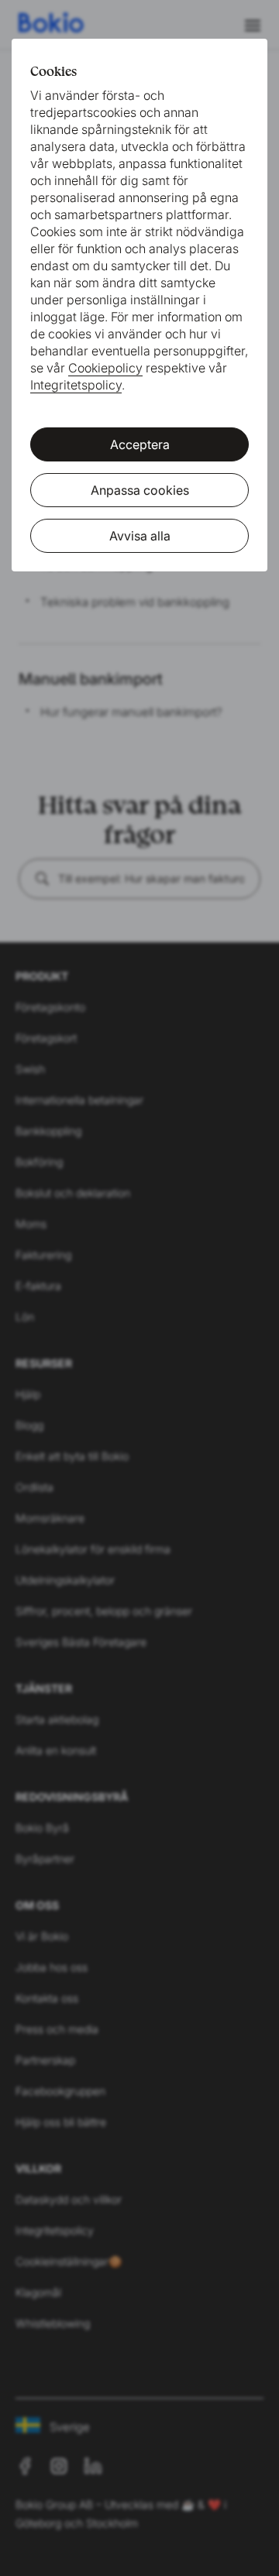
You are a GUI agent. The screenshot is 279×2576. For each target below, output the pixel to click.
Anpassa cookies (140, 490)
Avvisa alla (140, 536)
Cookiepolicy (105, 368)
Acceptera (140, 444)
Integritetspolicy (76, 385)
